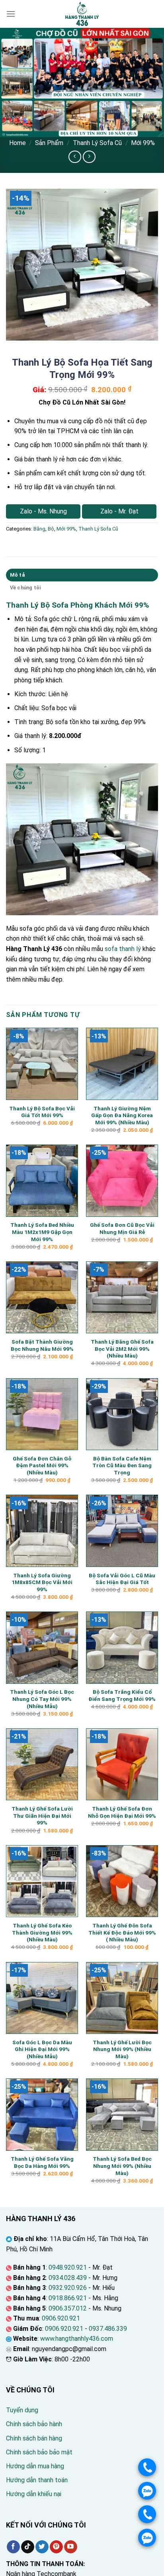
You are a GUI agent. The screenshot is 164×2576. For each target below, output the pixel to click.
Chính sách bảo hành (34, 2424)
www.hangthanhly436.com (77, 2339)
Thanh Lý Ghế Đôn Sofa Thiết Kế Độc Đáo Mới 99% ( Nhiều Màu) (122, 1932)
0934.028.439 (68, 2278)
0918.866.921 (68, 2298)
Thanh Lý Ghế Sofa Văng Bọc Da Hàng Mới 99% (42, 2162)
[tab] (82, 575)
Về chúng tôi (25, 588)
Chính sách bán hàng (34, 2438)
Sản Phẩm (49, 143)
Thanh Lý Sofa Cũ (97, 143)
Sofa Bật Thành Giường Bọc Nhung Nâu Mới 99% (42, 1345)
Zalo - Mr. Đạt (119, 511)
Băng (39, 529)
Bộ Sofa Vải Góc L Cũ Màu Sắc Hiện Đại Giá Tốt (122, 1579)
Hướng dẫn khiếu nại (34, 2494)
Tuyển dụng (22, 2410)
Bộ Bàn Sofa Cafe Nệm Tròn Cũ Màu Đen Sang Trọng (122, 1465)
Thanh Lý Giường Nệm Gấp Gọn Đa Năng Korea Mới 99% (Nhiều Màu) (122, 1115)
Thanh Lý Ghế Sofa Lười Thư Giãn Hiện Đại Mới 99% (42, 1816)
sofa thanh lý (123, 949)
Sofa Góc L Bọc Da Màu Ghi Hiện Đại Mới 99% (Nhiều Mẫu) (42, 2049)
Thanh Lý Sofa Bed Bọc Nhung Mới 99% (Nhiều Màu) (122, 2166)
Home (18, 143)
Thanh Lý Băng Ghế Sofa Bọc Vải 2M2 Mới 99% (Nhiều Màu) (122, 1349)
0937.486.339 (108, 2329)
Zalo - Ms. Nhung (43, 511)
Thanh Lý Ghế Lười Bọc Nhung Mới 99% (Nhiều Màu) (122, 2049)
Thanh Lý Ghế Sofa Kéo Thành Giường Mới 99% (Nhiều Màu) (42, 1932)
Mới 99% (143, 143)
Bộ (51, 529)
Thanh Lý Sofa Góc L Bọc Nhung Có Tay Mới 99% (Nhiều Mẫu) (42, 1699)
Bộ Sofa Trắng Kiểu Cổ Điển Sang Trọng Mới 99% (122, 1695)
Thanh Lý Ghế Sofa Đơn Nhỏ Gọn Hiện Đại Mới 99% (122, 1812)
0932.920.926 (68, 2288)
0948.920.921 (68, 2267)
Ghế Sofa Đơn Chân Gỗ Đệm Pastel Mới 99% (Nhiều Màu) (42, 1465)
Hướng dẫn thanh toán (37, 2480)
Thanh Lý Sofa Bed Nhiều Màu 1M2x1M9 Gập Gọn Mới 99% (42, 1232)
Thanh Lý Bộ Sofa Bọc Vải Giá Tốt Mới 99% (42, 1112)
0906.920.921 (61, 2318)
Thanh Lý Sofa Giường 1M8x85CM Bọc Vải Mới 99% (42, 1582)
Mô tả (17, 575)
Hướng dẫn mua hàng (35, 2466)
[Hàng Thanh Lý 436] (82, 14)
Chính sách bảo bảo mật (39, 2452)
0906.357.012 (68, 2308)
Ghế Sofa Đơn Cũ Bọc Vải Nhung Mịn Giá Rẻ (122, 1228)
